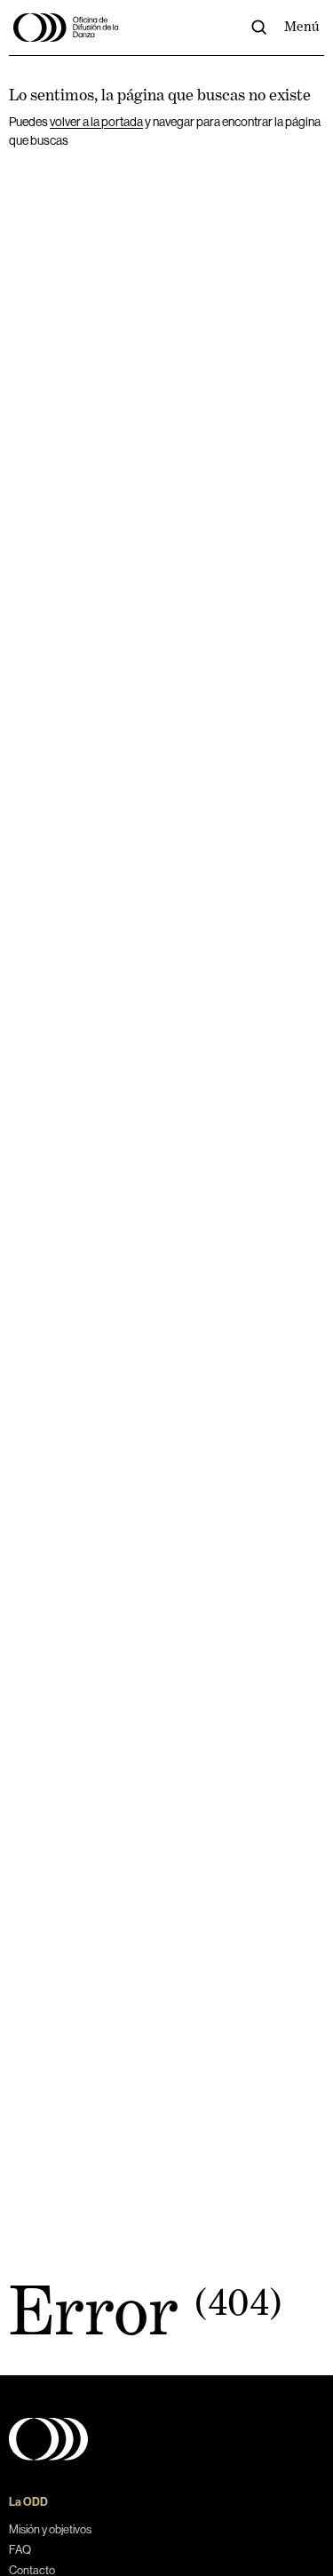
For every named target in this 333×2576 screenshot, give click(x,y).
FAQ (20, 2550)
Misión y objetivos (50, 2529)
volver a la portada (96, 122)
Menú (302, 27)
